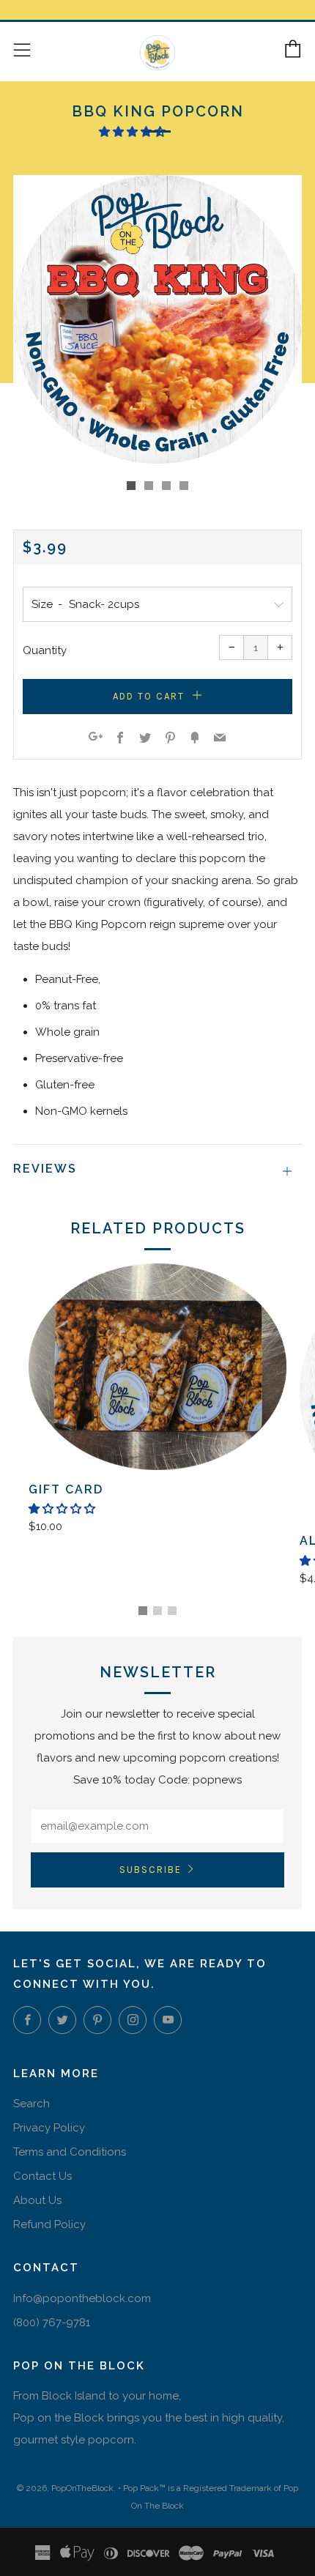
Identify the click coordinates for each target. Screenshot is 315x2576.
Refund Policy (49, 2224)
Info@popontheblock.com (82, 2298)
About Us (37, 2200)
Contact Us (42, 2176)
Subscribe (151, 1870)
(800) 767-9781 (52, 2323)
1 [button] (143, 1611)
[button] (134, 132)
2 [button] (157, 1611)
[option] (157, 319)
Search (31, 2104)
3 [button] (172, 1611)
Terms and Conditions (70, 2152)
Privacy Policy (49, 2128)
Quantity (45, 650)
